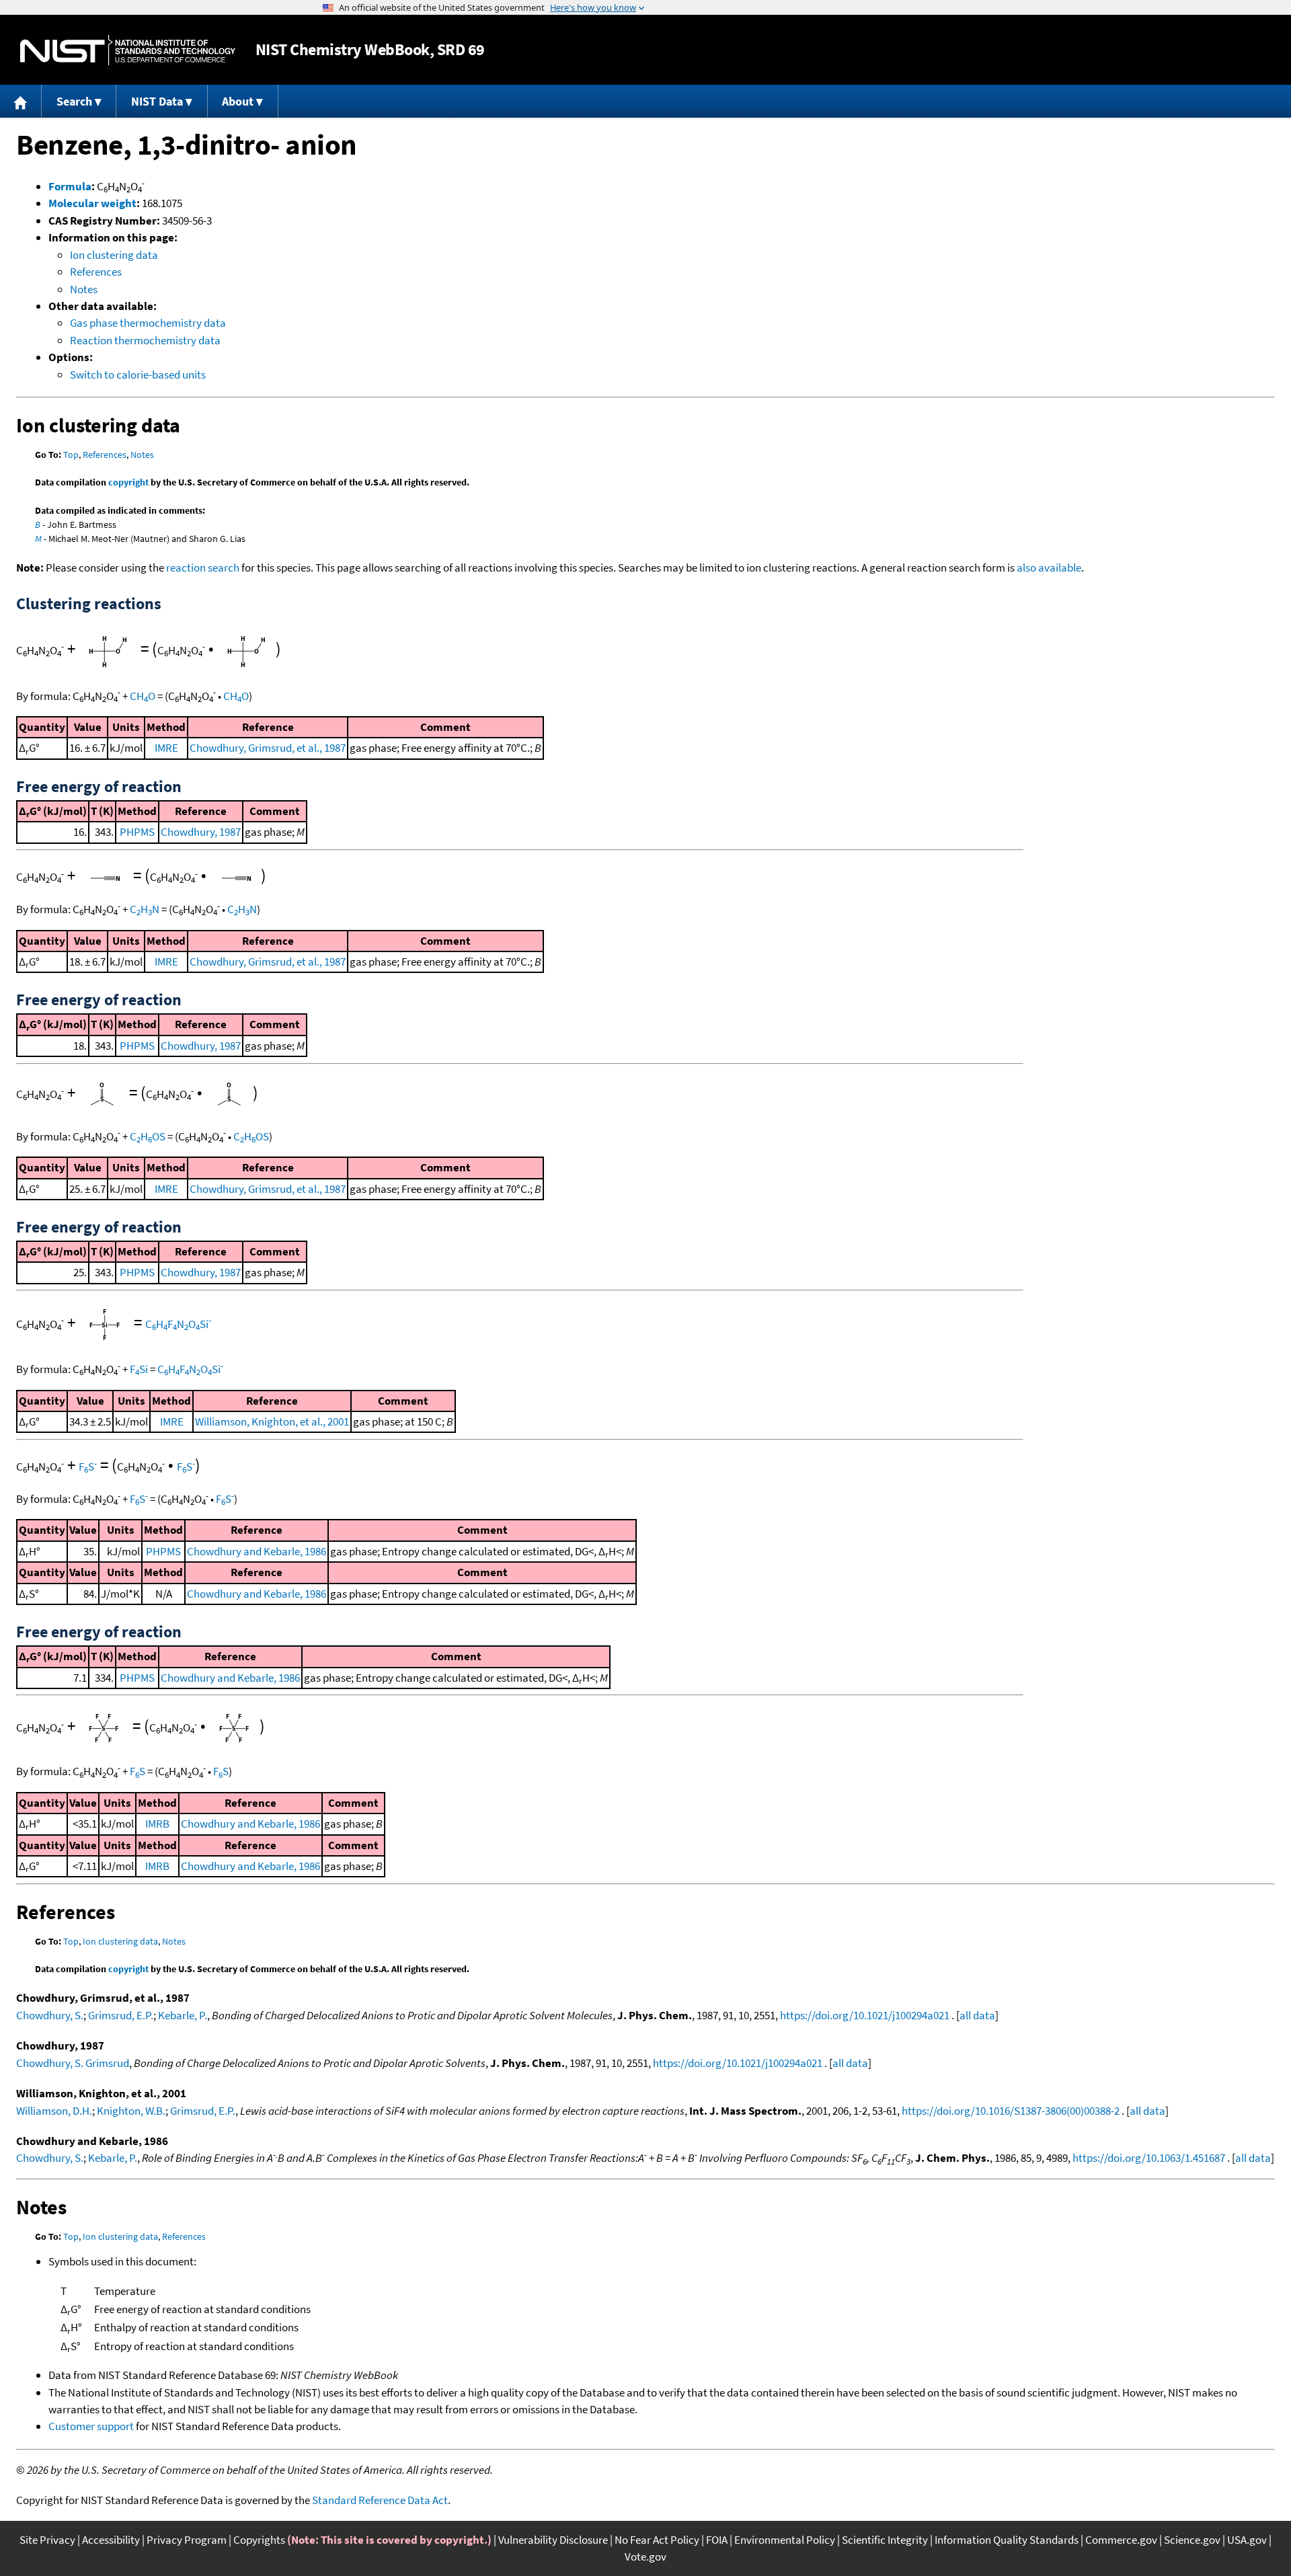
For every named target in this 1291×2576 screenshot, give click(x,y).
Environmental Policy (785, 2540)
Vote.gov (645, 2557)
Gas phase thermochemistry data (148, 323)
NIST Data (157, 101)
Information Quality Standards (1007, 2540)
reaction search (203, 568)
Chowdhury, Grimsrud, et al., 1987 (268, 748)
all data (977, 2015)
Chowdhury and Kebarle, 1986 (257, 1551)
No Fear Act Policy (657, 2540)
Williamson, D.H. (54, 2111)
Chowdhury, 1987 (201, 832)
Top (71, 455)
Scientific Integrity (885, 2540)
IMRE (166, 748)
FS (88, 1467)
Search (74, 101)
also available (1049, 568)
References (96, 272)
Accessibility (111, 2540)
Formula (70, 186)
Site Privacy (47, 2540)
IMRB (157, 1824)
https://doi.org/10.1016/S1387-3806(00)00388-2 (1011, 2111)
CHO (143, 696)
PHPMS (137, 832)
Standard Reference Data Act (380, 2500)
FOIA (717, 2540)
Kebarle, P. (183, 2015)
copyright (128, 482)
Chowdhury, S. (50, 2015)
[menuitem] (21, 101)
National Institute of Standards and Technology (128, 50)
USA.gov (1247, 2540)
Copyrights (259, 2540)
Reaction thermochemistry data (145, 340)
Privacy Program (187, 2540)
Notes (84, 289)
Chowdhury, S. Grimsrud (73, 2063)
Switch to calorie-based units (138, 375)
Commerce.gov (1121, 2540)
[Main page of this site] (21, 101)
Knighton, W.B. (131, 2111)
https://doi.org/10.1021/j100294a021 (865, 2015)
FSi (139, 1369)
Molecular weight (92, 203)
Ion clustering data (114, 255)
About (238, 101)
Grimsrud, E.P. (121, 2015)
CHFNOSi (178, 1324)
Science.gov (1192, 2540)
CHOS (148, 1136)
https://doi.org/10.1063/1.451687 (1149, 2158)
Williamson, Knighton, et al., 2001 (272, 1421)
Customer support (91, 2426)
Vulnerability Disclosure (553, 2540)
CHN (145, 909)
